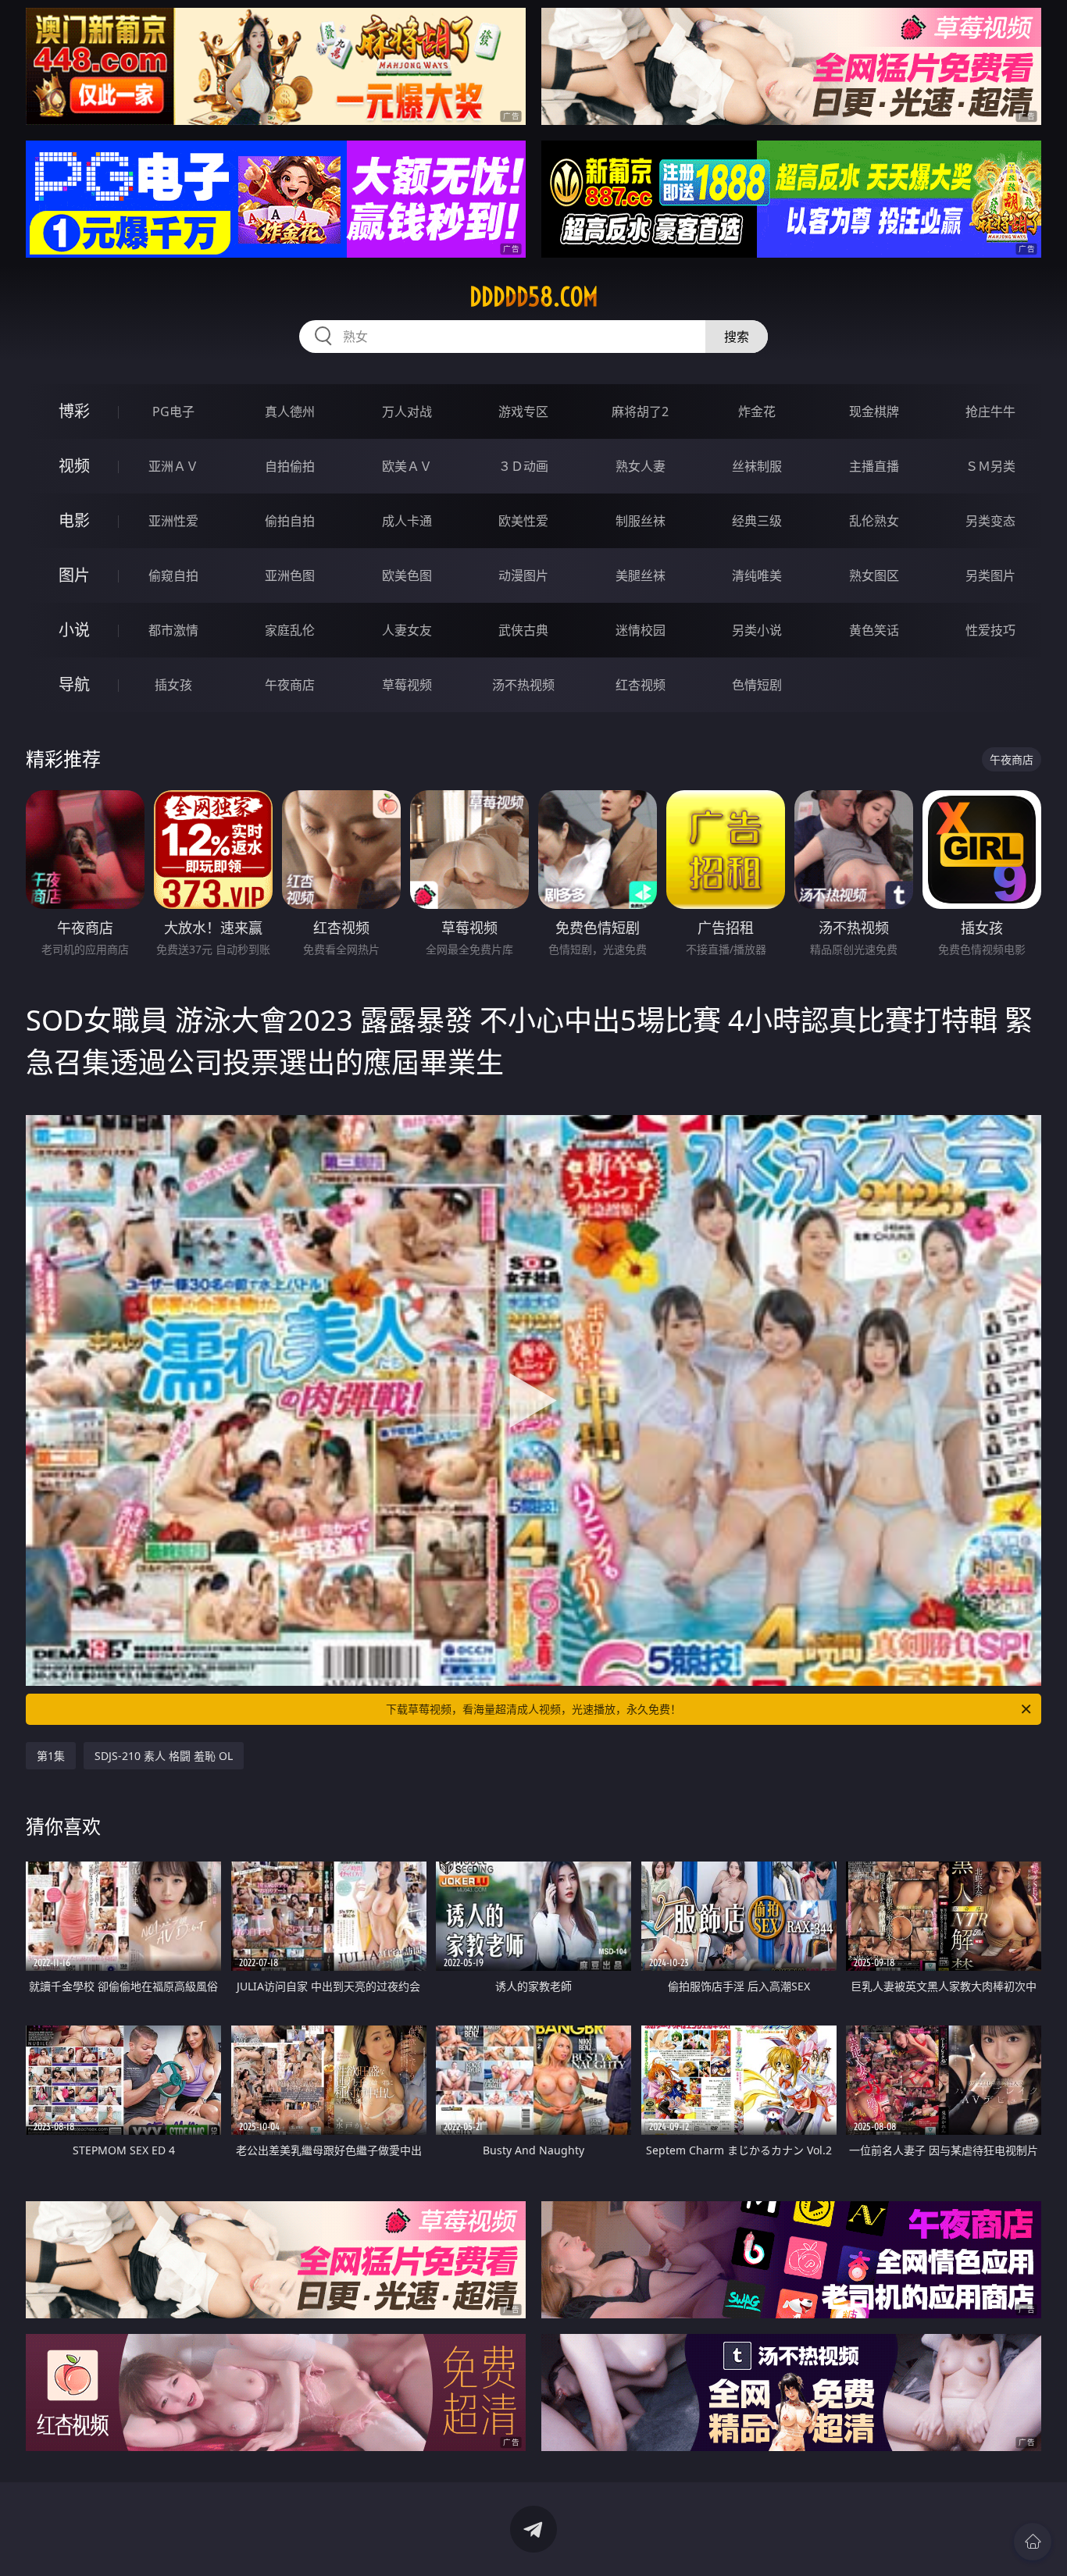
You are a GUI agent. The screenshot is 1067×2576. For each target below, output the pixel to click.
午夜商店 (290, 685)
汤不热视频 (523, 685)
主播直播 (874, 466)
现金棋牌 (874, 412)
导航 (74, 684)
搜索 (737, 337)
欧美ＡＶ (407, 466)
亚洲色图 (290, 575)
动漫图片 (523, 575)
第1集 (51, 1756)
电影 (74, 520)
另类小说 (757, 630)
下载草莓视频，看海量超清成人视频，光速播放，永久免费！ (533, 1709)
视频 (74, 466)
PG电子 (173, 412)
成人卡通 (407, 521)
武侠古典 (523, 630)
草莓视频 (407, 685)
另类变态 (990, 521)
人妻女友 (407, 630)
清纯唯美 (757, 575)
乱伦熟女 (874, 521)
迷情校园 (641, 630)
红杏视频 (641, 685)
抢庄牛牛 (990, 412)
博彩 (74, 411)
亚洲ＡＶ (173, 466)
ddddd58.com (534, 297)
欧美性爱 (523, 521)
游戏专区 (523, 412)
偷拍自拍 (290, 521)
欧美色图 (407, 575)
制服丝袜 (641, 521)
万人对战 (407, 412)
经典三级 (757, 521)
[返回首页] (1033, 2542)
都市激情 (173, 630)
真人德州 (290, 412)
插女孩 (173, 685)
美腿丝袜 (641, 575)
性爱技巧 (990, 630)
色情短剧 (757, 685)
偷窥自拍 (173, 575)
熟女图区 (874, 575)
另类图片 (990, 575)
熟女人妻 (641, 466)
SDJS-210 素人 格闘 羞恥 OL (164, 1756)
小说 (74, 630)
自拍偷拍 (290, 466)
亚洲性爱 (173, 521)
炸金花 (757, 412)
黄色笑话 (874, 630)
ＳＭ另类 (990, 466)
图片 (74, 575)
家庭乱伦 (290, 630)
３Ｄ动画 (523, 466)
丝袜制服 (757, 466)
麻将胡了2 (640, 412)
